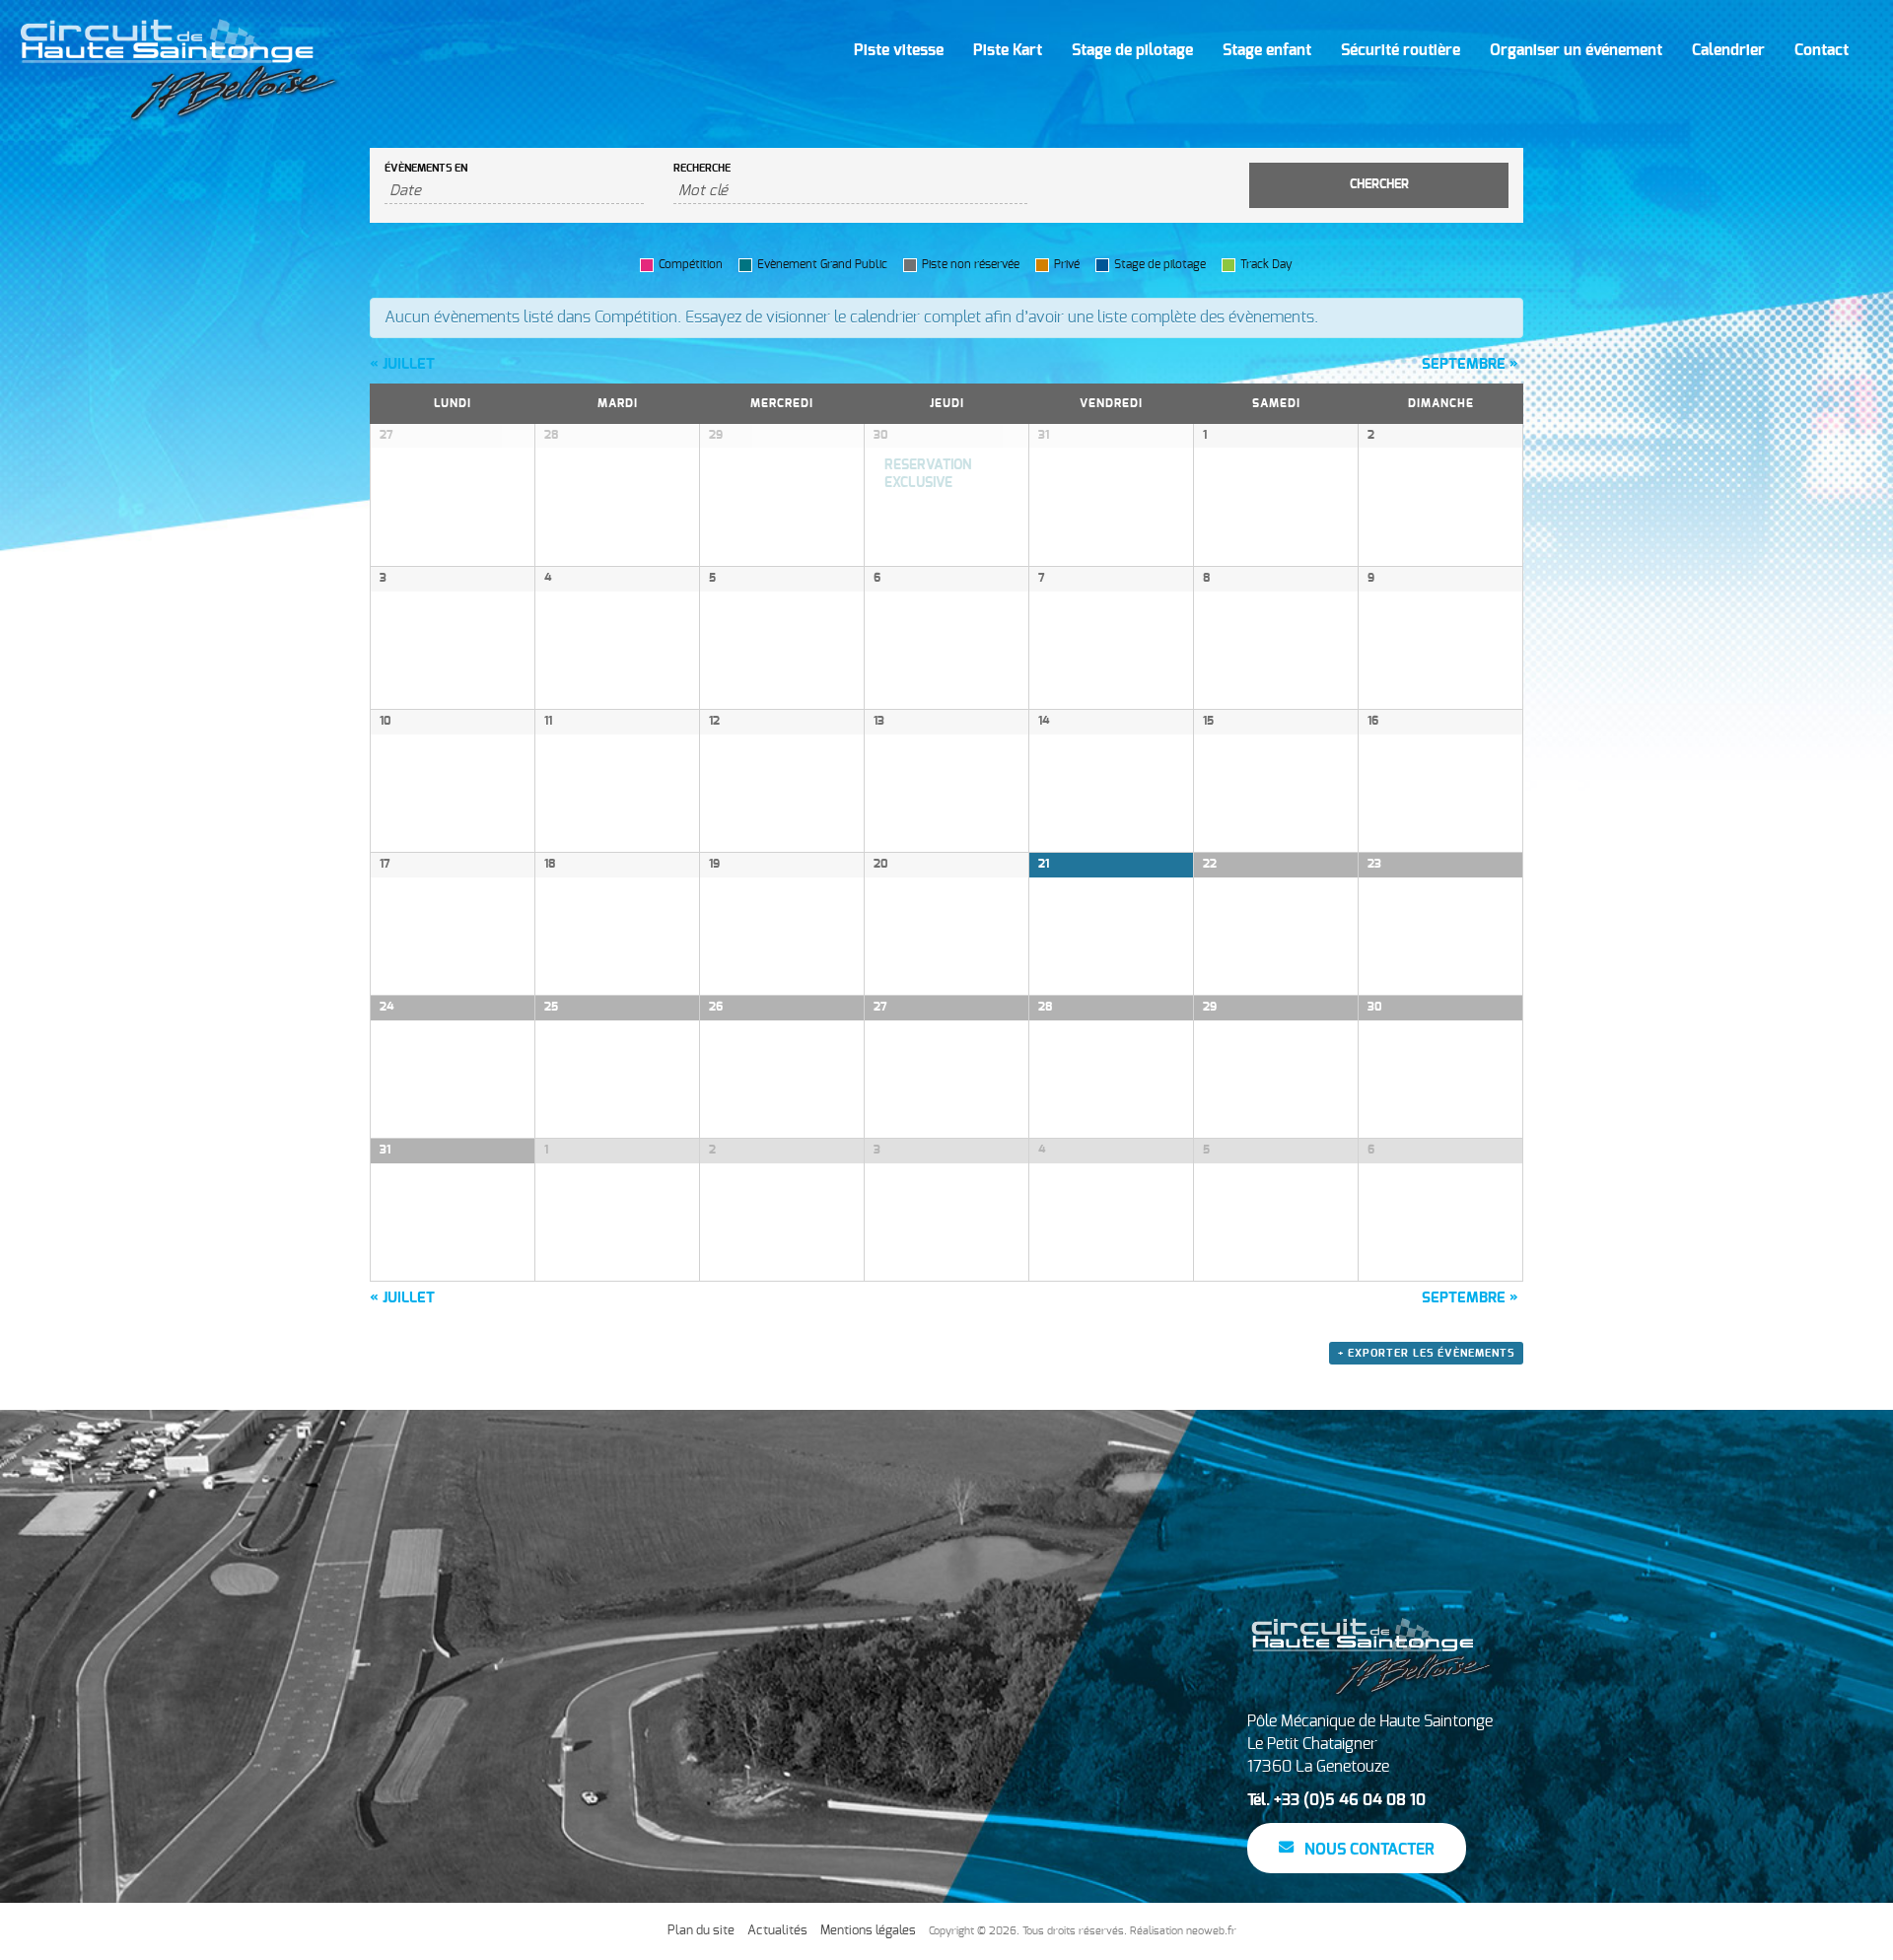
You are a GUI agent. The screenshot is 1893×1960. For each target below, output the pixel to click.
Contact (1822, 50)
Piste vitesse (899, 50)
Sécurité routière (1401, 50)
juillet (402, 364)
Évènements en (426, 168)
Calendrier (1728, 50)
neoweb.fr (1211, 1931)
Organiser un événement (1576, 50)
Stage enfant (1267, 50)
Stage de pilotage (1132, 50)
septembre (1470, 364)
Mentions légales (868, 1931)
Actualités (777, 1931)
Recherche (702, 168)
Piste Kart (1008, 50)
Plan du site (701, 1931)
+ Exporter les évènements (1426, 1353)
